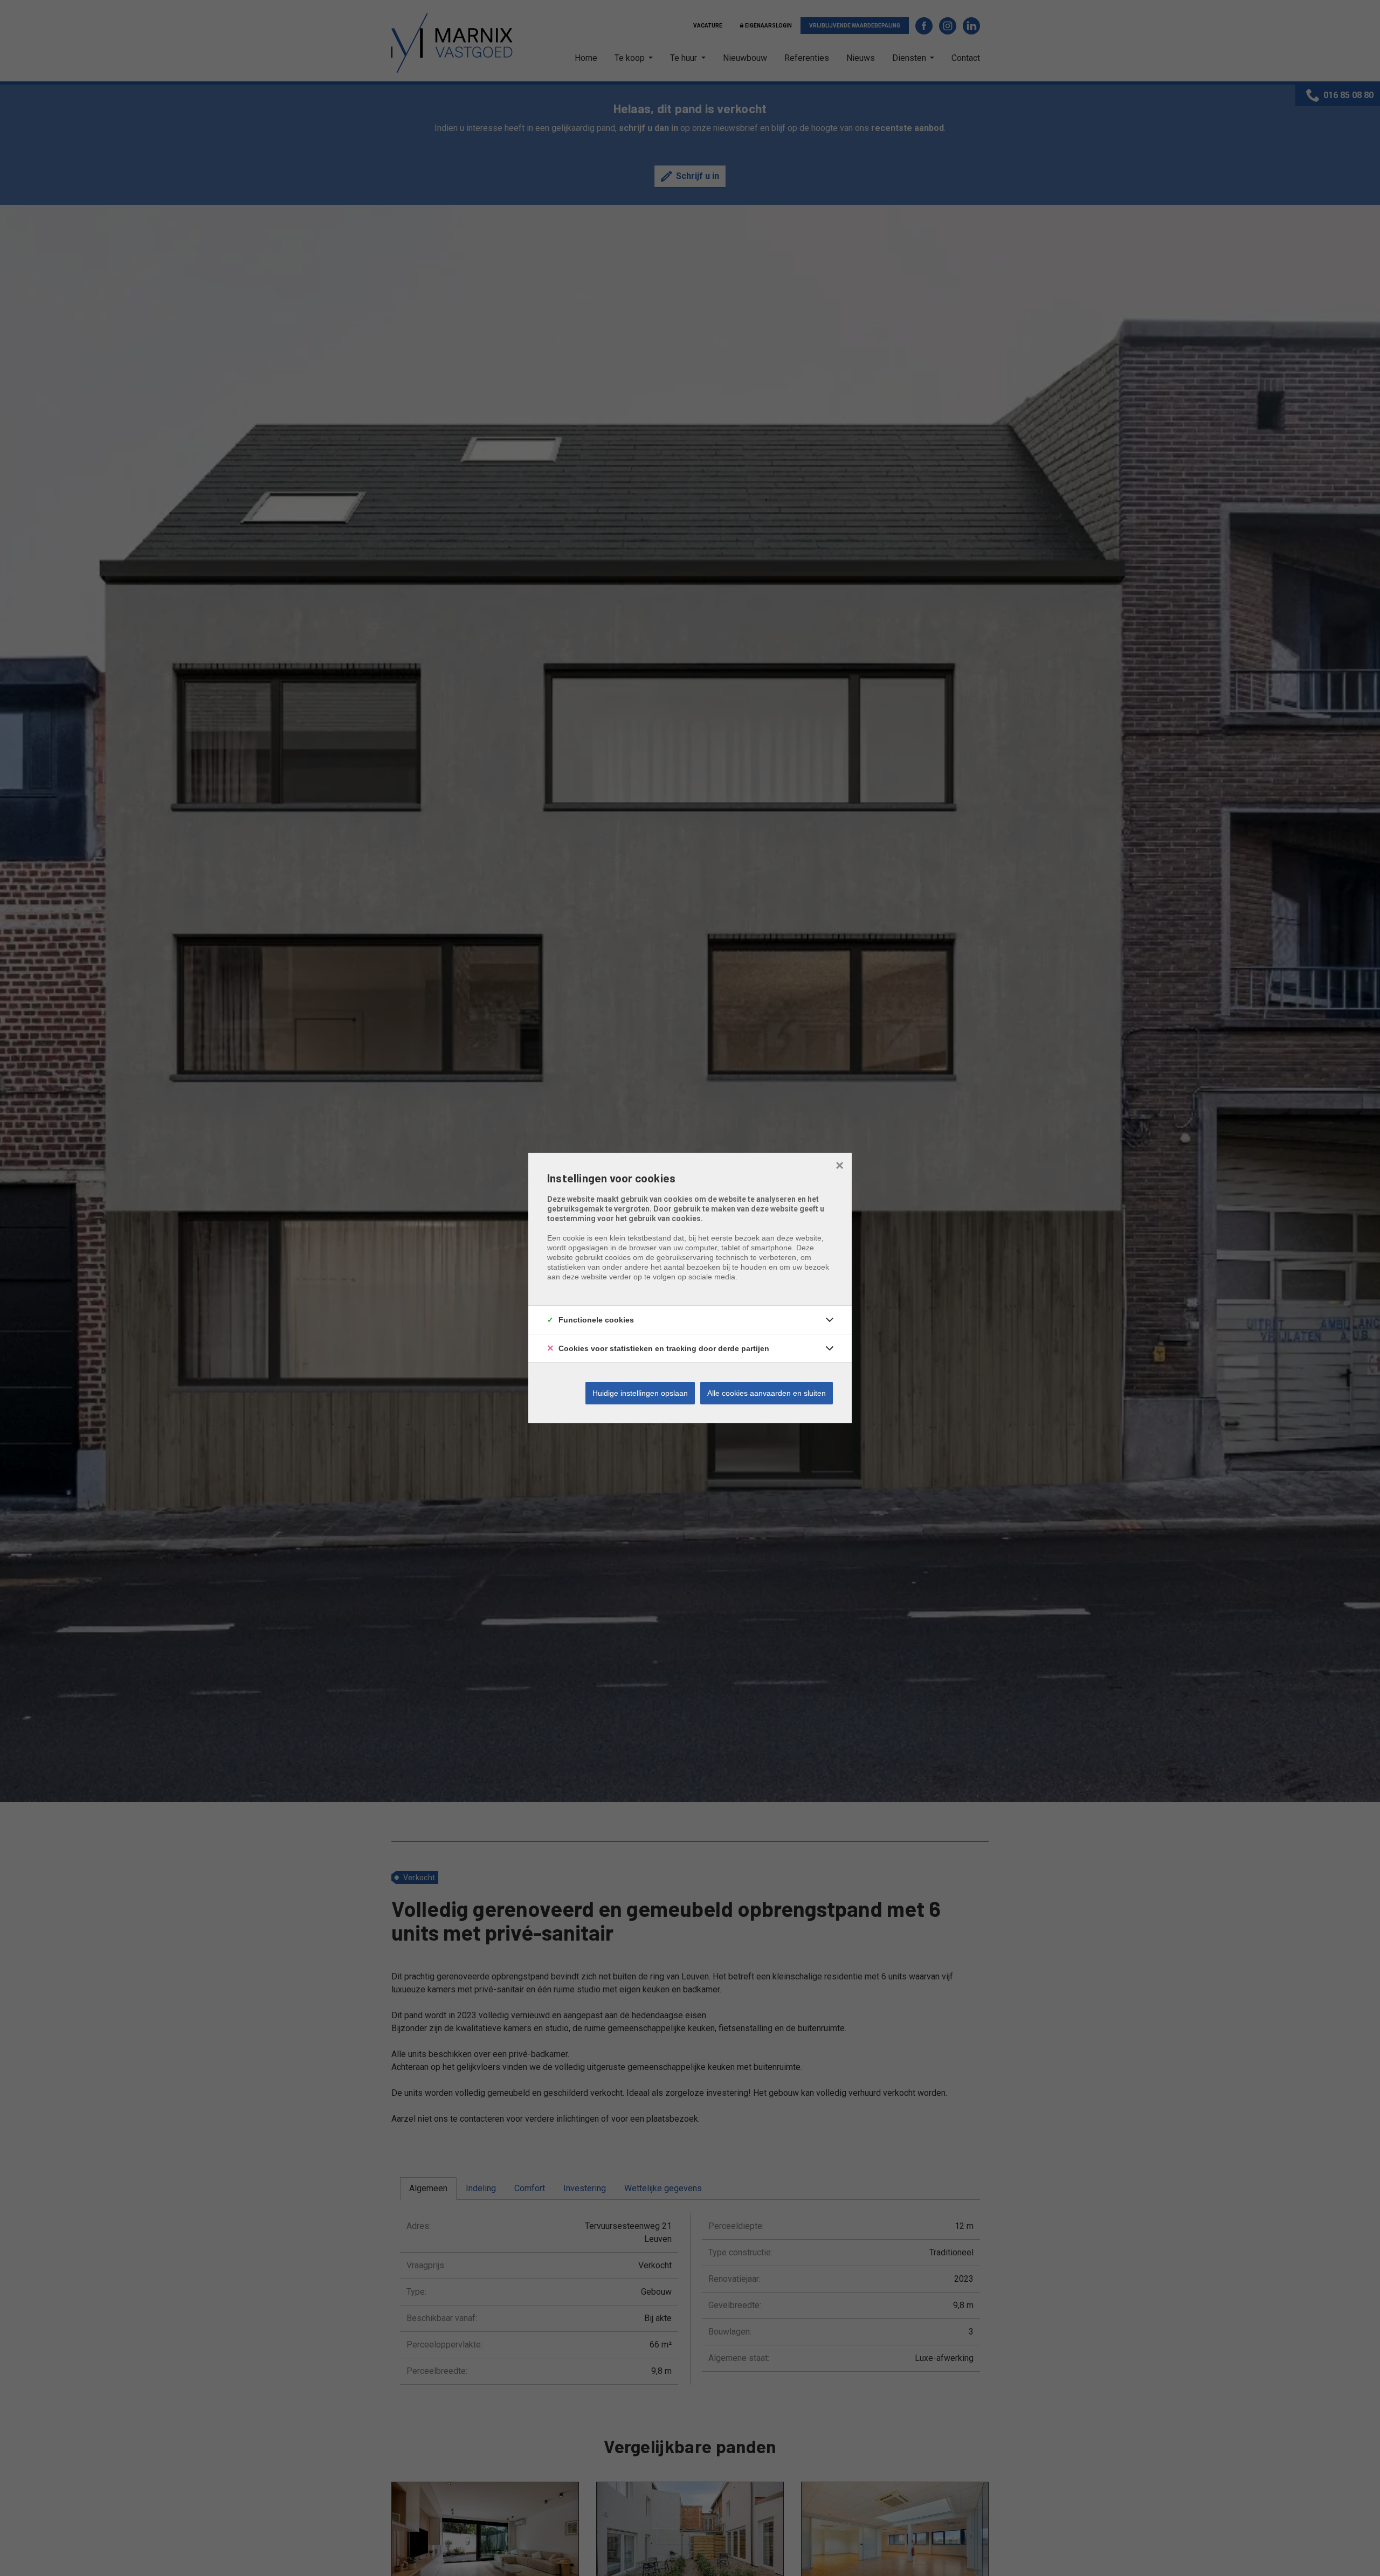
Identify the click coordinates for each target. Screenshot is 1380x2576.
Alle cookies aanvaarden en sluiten (767, 1393)
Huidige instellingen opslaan (640, 1393)
